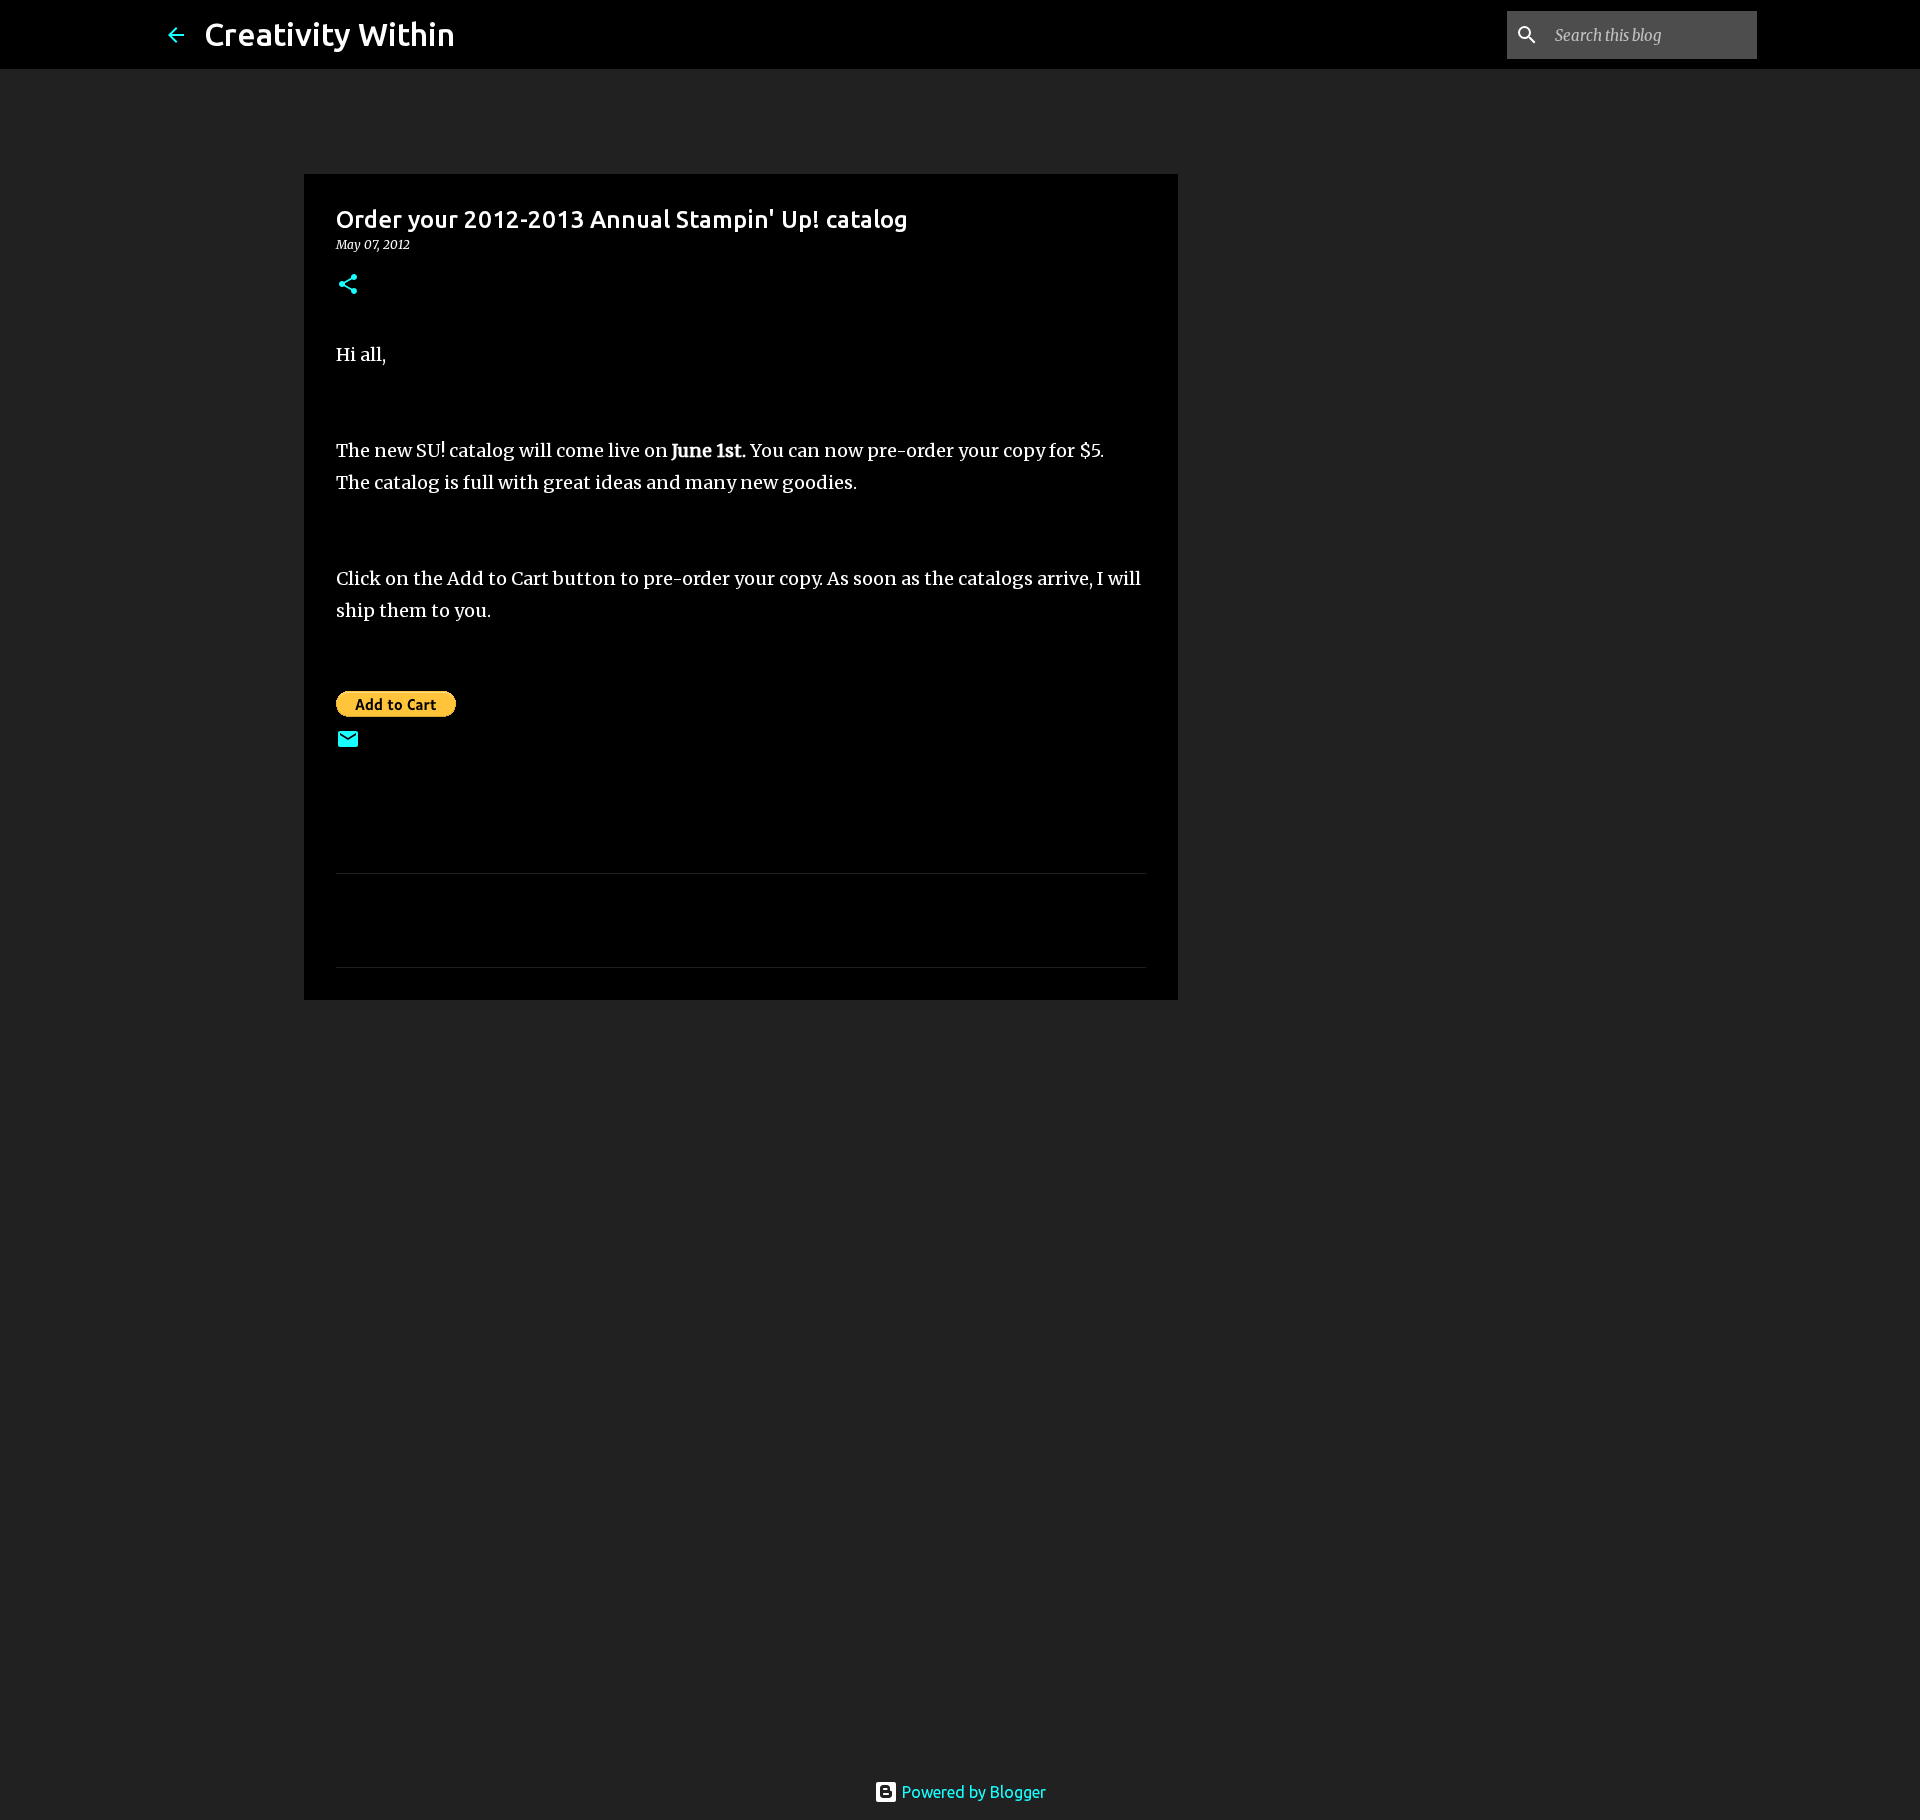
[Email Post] (348, 746)
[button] (348, 285)
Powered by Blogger (972, 1792)
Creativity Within (329, 34)
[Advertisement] (1280, 864)
